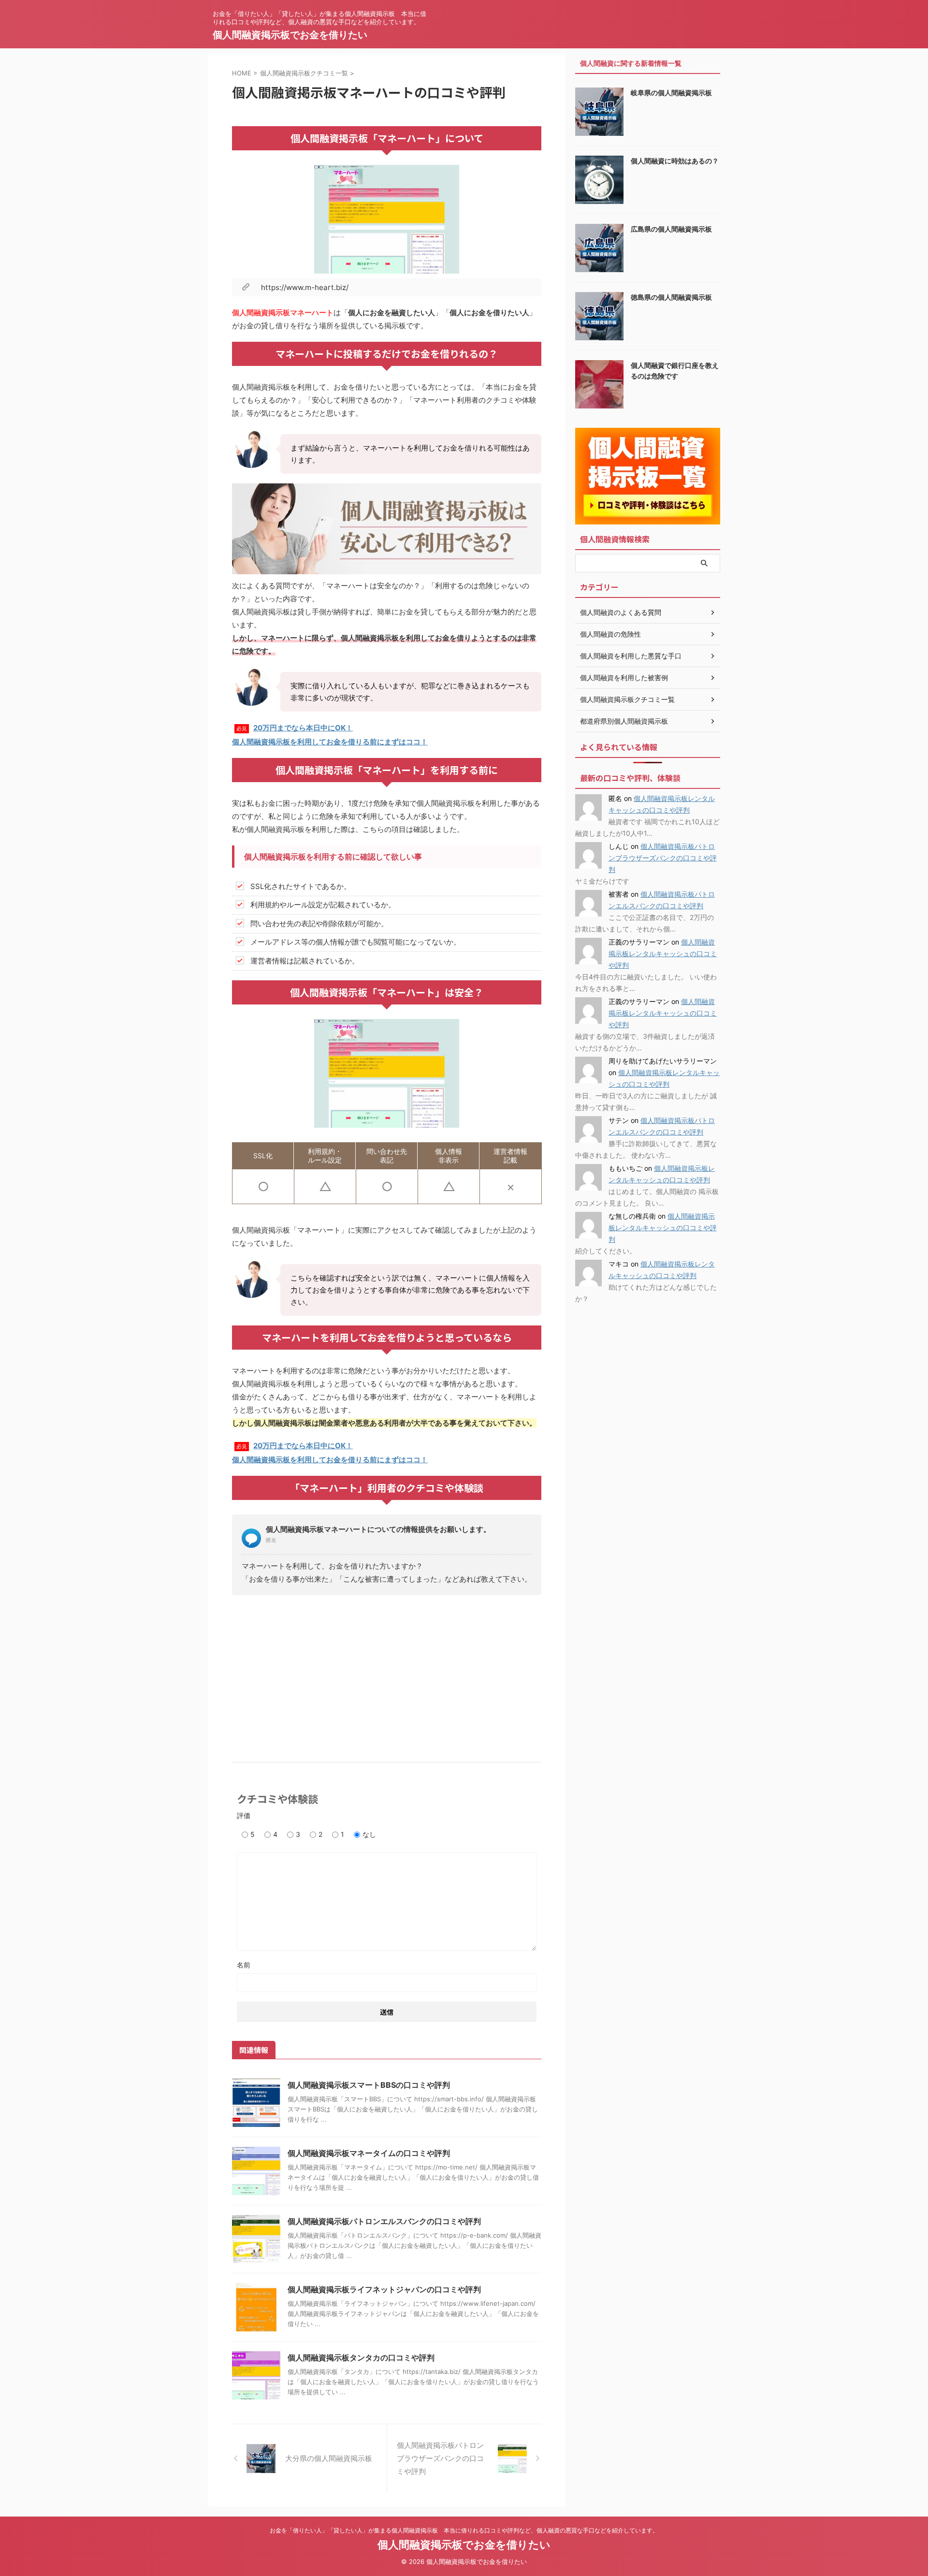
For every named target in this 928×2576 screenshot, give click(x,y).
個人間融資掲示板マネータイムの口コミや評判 (369, 2153)
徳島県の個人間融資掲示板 (671, 297)
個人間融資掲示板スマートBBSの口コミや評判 (369, 2085)
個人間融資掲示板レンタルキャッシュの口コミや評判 (663, 953)
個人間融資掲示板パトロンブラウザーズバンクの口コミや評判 (663, 858)
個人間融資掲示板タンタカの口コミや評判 (361, 2358)
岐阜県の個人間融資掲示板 (671, 93)
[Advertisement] (387, 1675)
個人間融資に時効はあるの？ (675, 161)
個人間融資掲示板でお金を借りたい (290, 35)
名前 (244, 1965)
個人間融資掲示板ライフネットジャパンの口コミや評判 (384, 2289)
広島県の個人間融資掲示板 (671, 229)
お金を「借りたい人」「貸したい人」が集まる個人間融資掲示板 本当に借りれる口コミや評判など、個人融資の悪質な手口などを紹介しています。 (464, 2530)
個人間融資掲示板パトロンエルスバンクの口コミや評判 (384, 2221)
